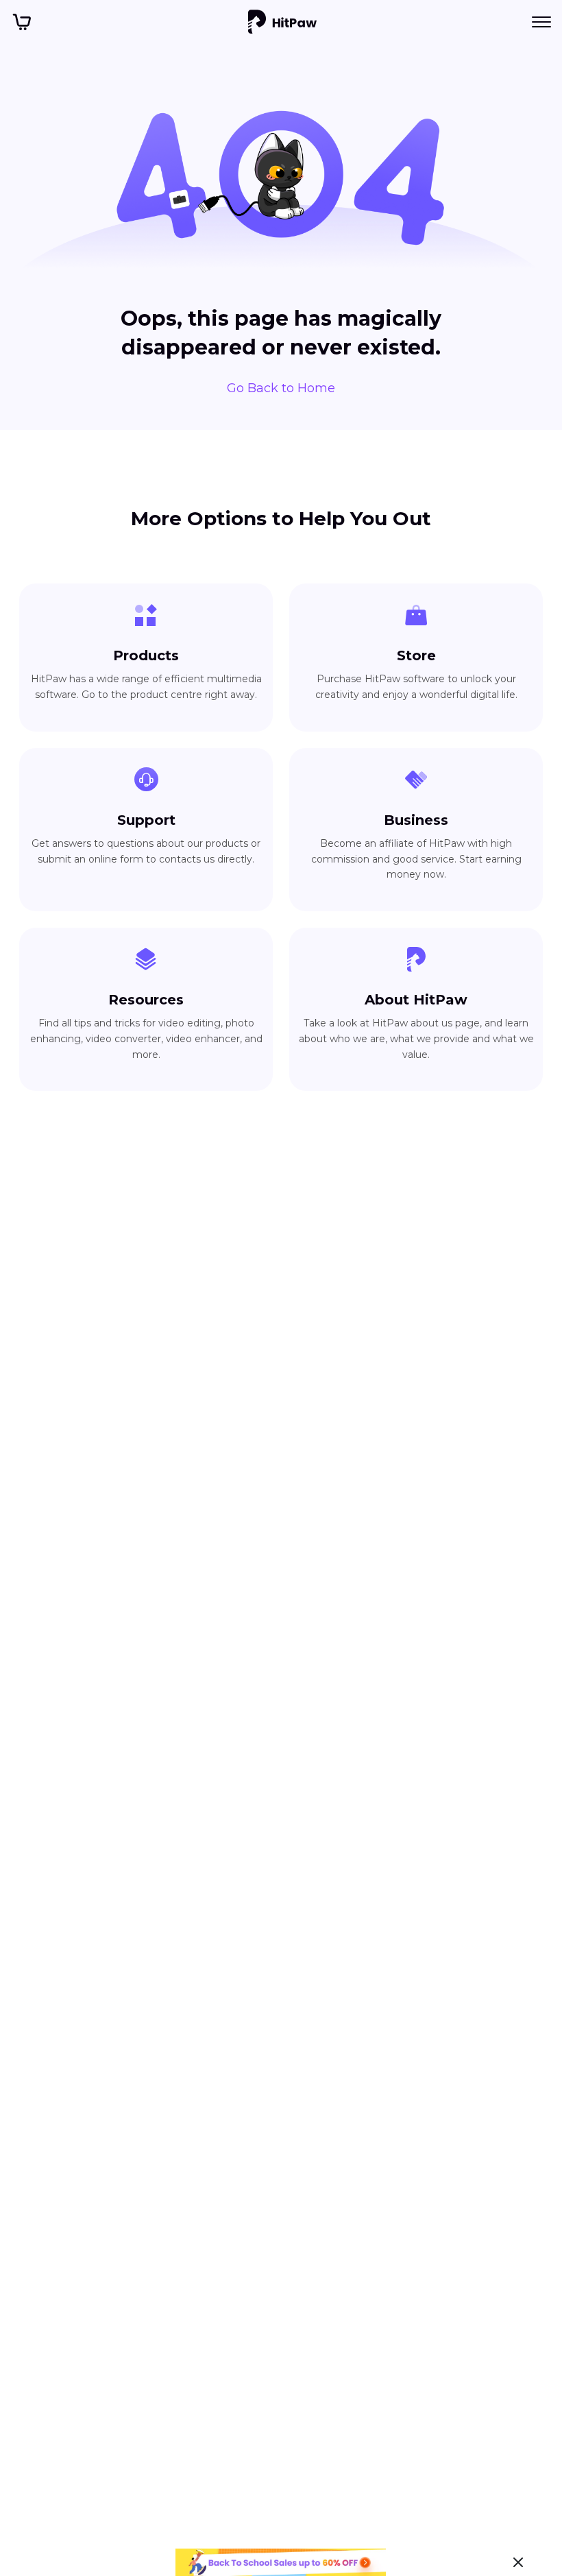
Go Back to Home (281, 388)
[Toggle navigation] (541, 22)
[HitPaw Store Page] (22, 22)
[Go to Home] (282, 22)
